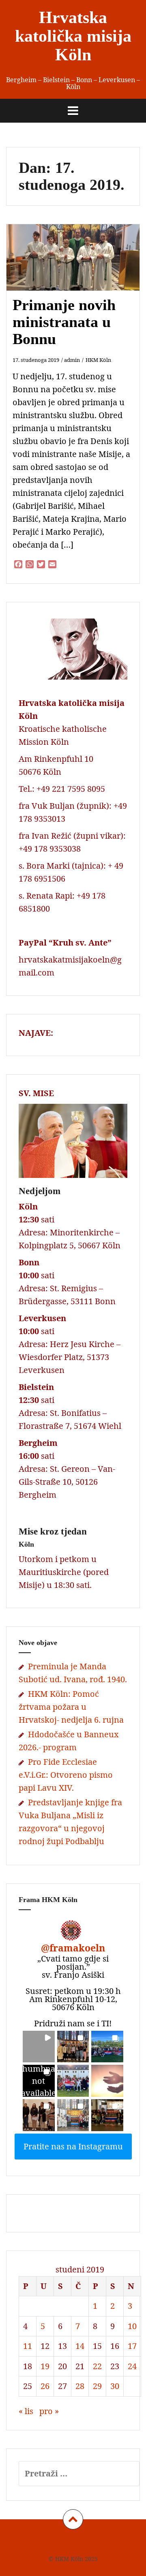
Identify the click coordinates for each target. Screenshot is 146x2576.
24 (132, 2366)
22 (97, 2366)
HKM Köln (98, 360)
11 (28, 2346)
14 (80, 2346)
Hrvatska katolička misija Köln (73, 36)
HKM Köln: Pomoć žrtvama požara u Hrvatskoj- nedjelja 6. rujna (71, 1707)
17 (132, 2346)
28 (80, 2386)
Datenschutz (77, 2542)
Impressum (38, 2542)
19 (45, 2366)
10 (132, 2326)
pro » (49, 2411)
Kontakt (113, 2542)
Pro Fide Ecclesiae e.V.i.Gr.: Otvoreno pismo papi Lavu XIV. (66, 1775)
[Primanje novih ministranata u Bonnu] (79, 270)
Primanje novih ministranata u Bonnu (64, 322)
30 (115, 2386)
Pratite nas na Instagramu (73, 2146)
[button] (39, 2047)
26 (45, 2386)
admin (72, 360)
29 (97, 2386)
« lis (26, 2411)
